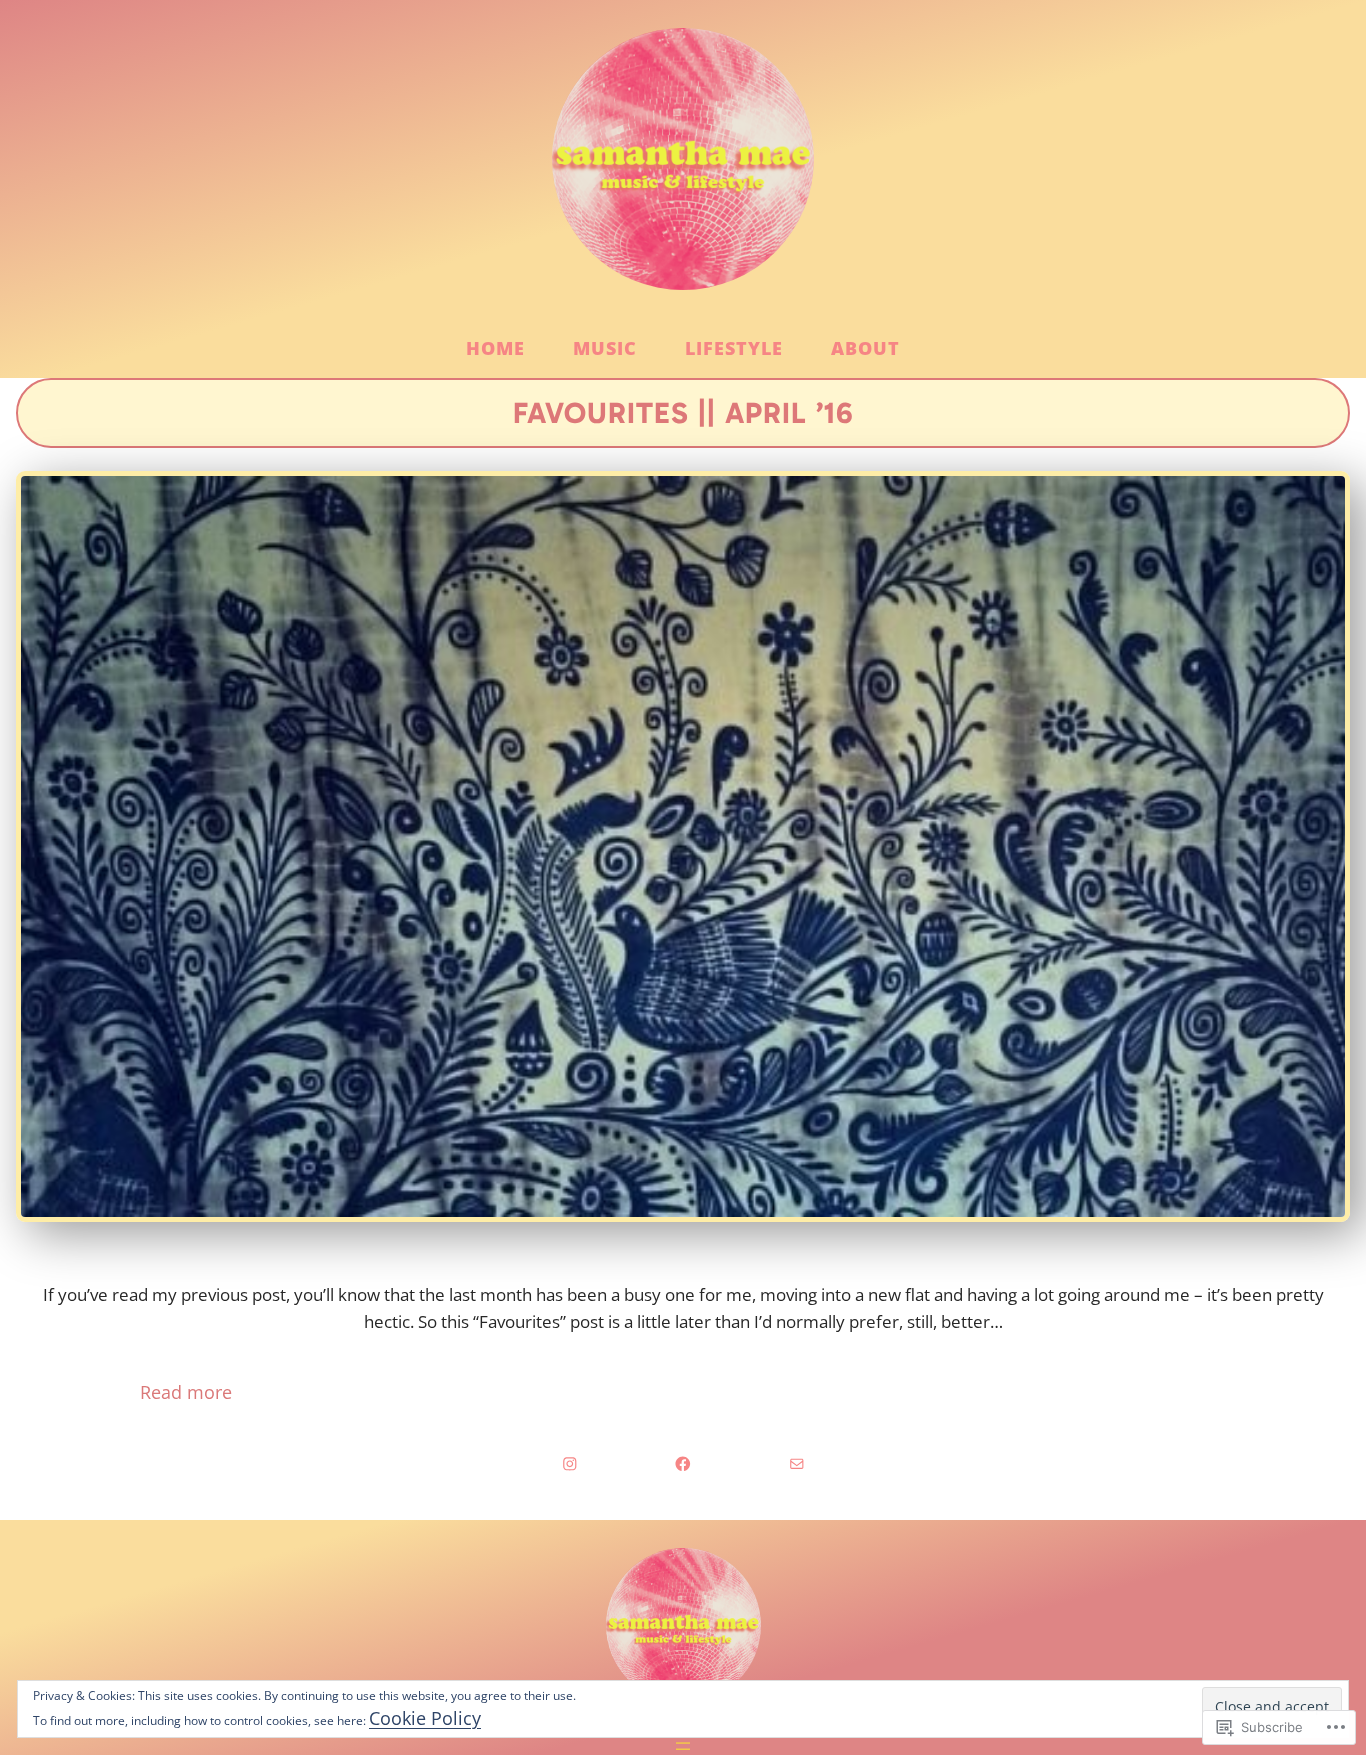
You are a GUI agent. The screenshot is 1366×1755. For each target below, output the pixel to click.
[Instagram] (570, 1464)
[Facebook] (683, 1464)
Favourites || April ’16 (683, 413)
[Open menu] (683, 1743)
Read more (116, 1392)
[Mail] (797, 1464)
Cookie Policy (425, 1718)
